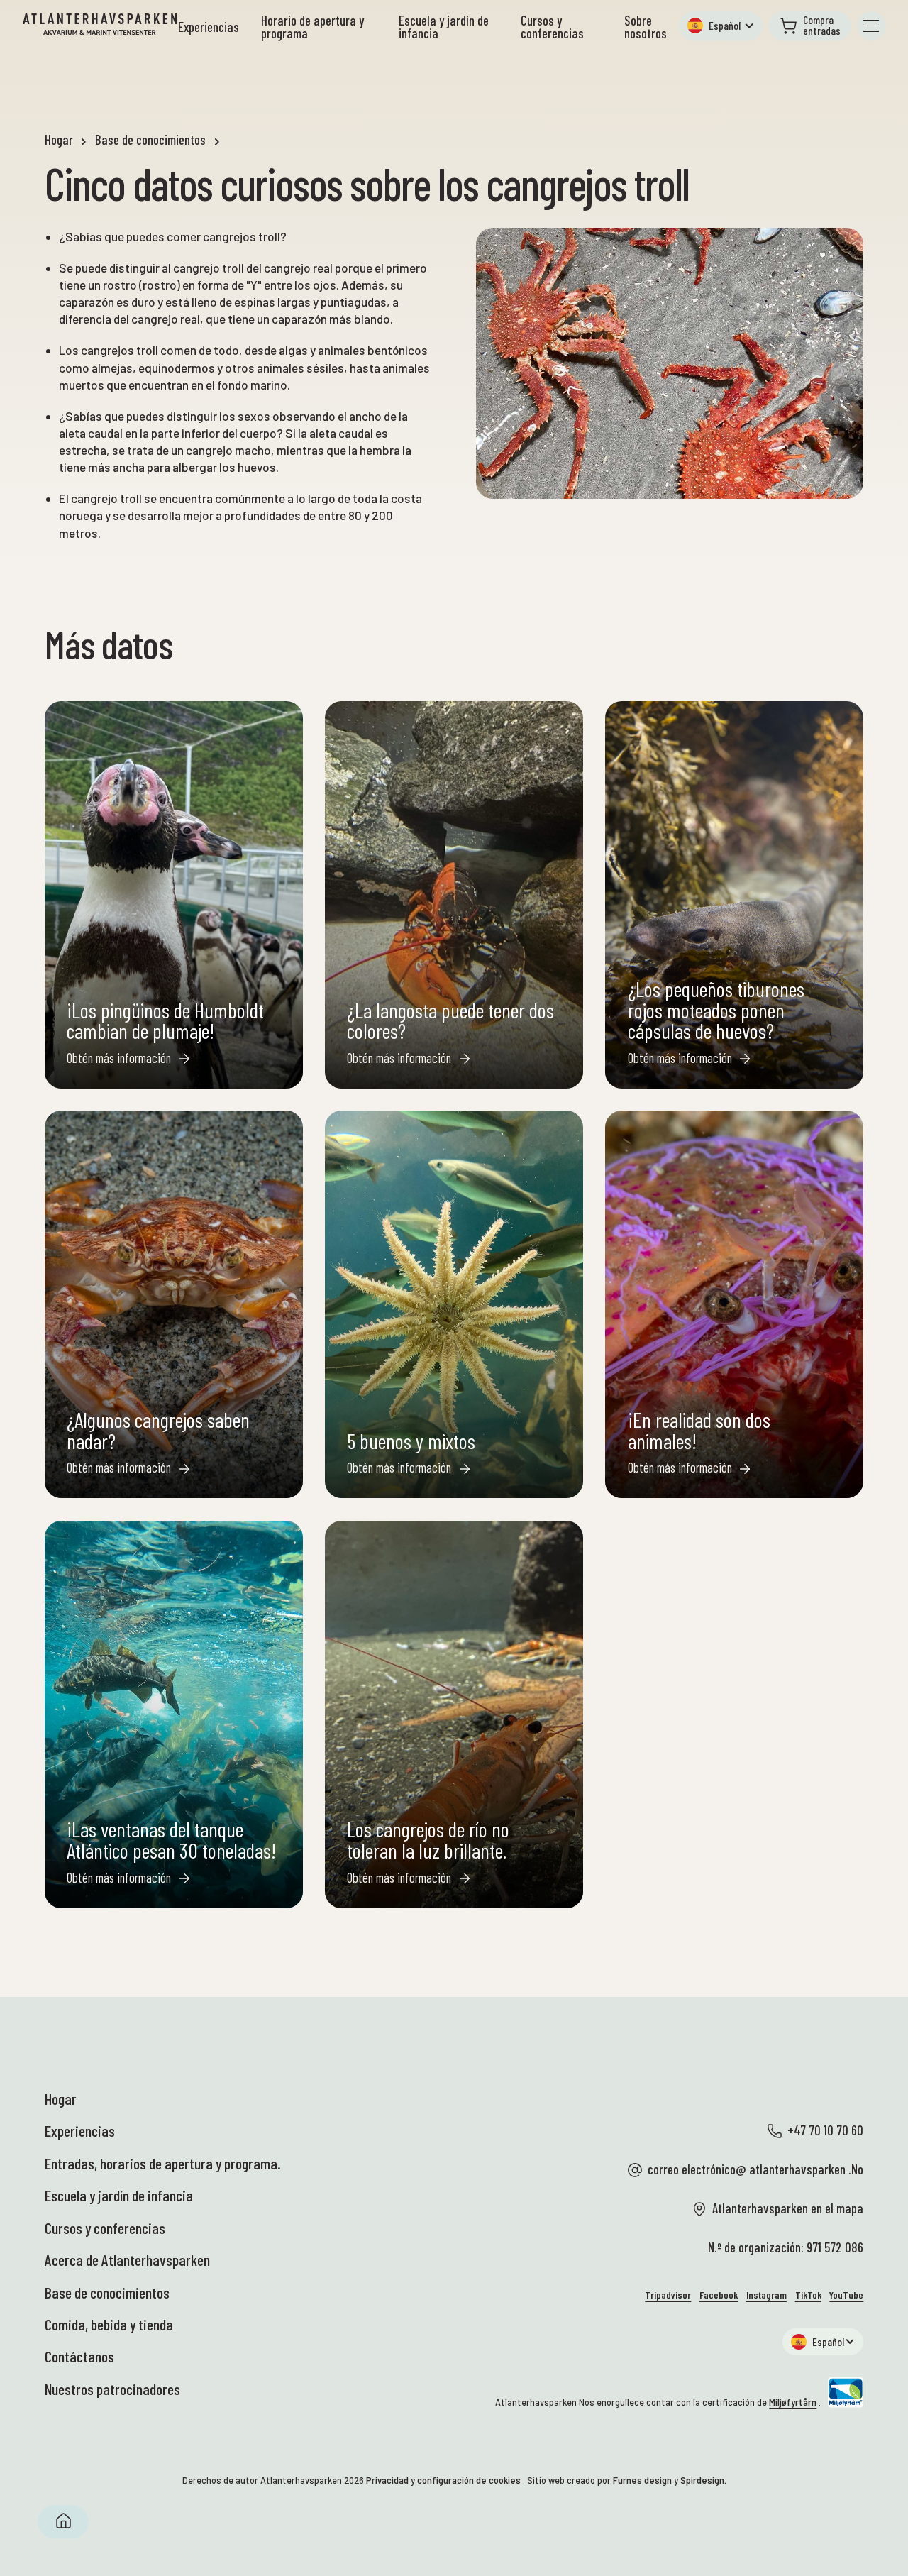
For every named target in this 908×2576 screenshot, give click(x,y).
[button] (721, 26)
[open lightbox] (670, 363)
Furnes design (642, 2480)
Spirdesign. (703, 2480)
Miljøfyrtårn (793, 2402)
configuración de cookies (469, 2480)
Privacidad (387, 2480)
